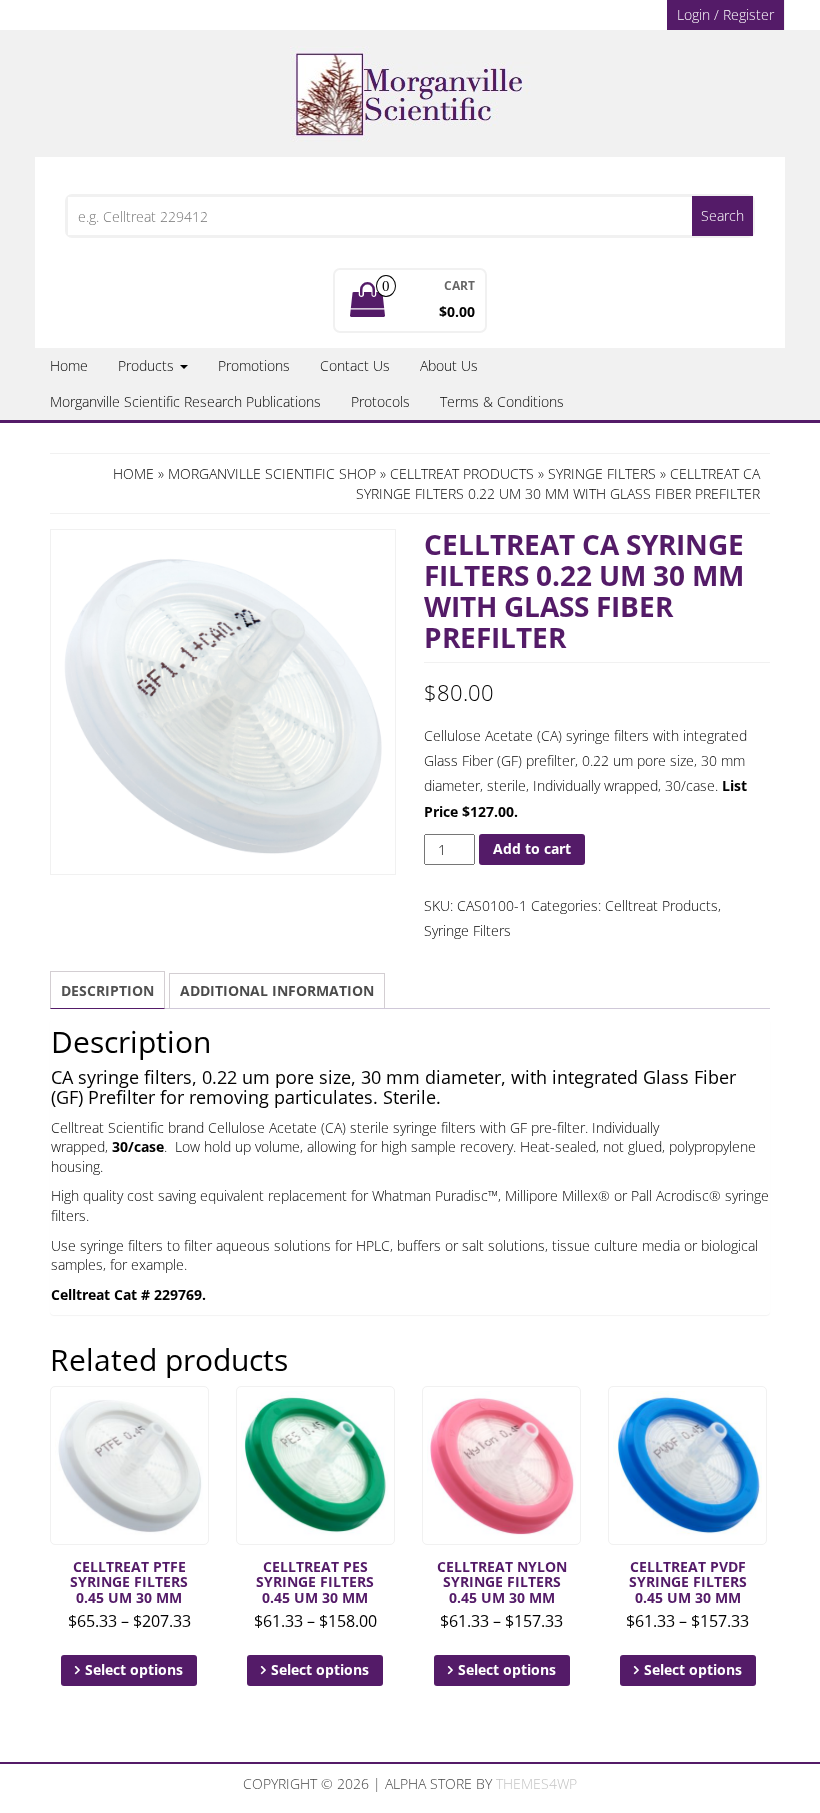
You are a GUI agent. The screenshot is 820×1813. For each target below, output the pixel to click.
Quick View (199, 1415)
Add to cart (532, 848)
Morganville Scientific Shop (272, 473)
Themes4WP (536, 1783)
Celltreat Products (462, 473)
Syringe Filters (602, 473)
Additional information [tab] (277, 990)
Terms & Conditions (502, 401)
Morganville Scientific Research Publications (185, 401)
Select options (134, 1669)
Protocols (380, 401)
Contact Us (355, 365)
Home (69, 365)
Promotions (254, 365)
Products (148, 365)
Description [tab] (107, 990)
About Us (449, 365)
